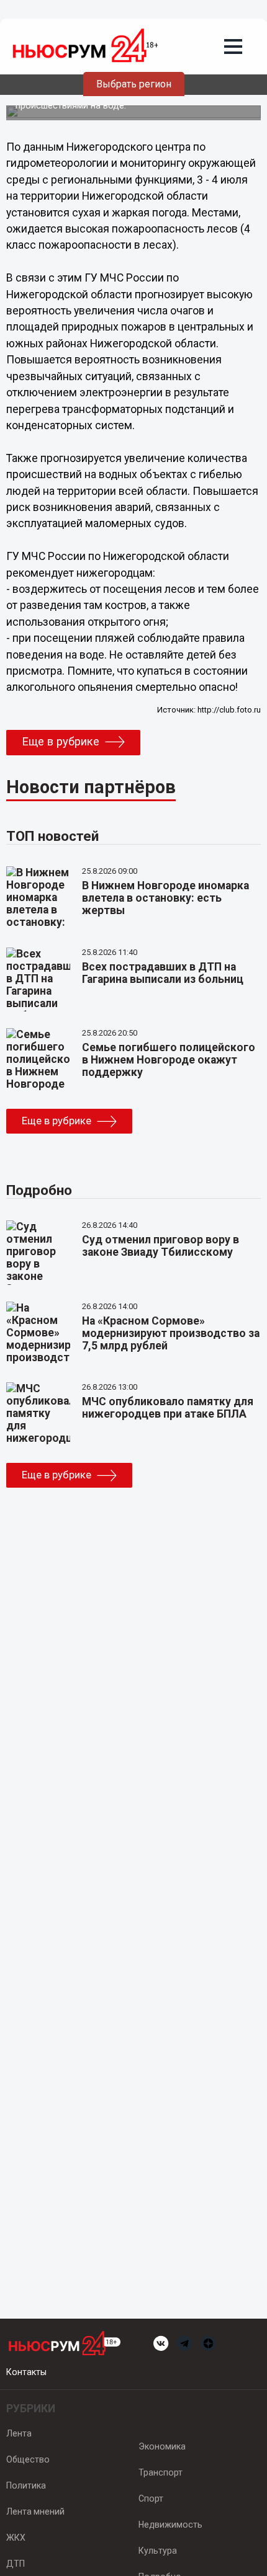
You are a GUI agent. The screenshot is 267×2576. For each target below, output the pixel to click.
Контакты (26, 2372)
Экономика (162, 2446)
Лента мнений (35, 2512)
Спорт (151, 2498)
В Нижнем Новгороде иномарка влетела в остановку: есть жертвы (165, 898)
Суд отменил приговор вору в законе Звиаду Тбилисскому (161, 1246)
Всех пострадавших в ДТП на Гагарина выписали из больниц (163, 973)
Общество (28, 2459)
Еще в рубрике (61, 742)
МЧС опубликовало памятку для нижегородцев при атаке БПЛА (168, 1408)
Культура (158, 2551)
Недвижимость (170, 2525)
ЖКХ (16, 2538)
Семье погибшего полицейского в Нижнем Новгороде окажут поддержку (169, 1060)
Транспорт (161, 2472)
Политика (26, 2485)
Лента (19, 2433)
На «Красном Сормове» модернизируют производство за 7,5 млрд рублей (171, 1333)
